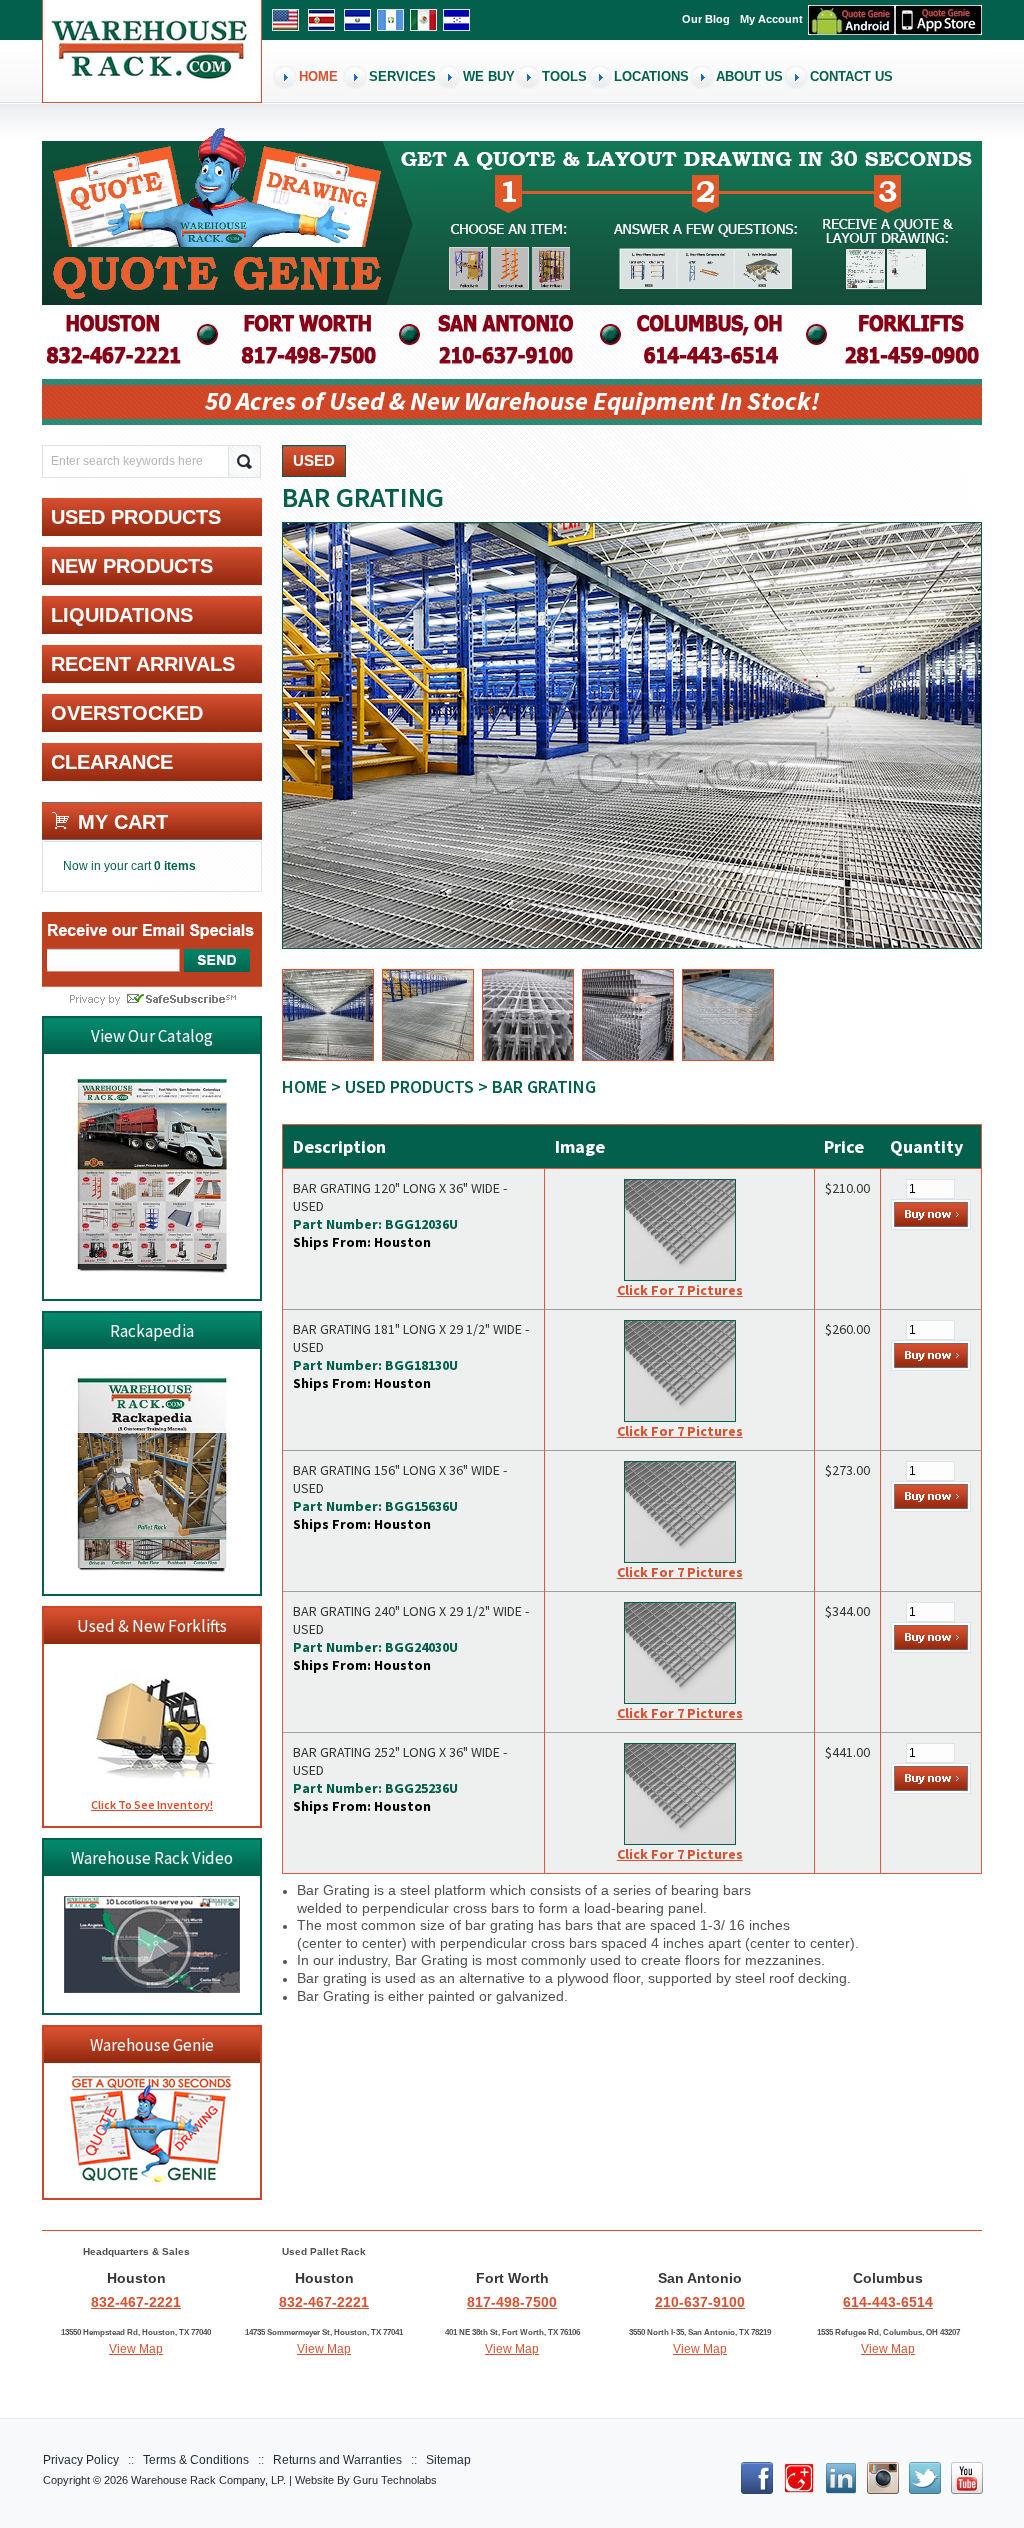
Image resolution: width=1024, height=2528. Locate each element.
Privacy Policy (81, 2460)
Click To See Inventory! (152, 1804)
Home (304, 1086)
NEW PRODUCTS (132, 566)
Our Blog (706, 19)
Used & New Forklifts (152, 1626)
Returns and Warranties (337, 2460)
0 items (175, 866)
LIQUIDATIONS (122, 615)
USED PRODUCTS (409, 1086)
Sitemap (448, 2460)
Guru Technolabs (395, 2480)
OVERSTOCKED (127, 713)
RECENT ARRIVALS (143, 664)
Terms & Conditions (196, 2460)
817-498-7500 (512, 2302)
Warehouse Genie (152, 2045)
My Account (771, 19)
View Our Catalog (152, 1036)
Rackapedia (152, 1331)
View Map (136, 2349)
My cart (123, 822)
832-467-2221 (136, 2302)
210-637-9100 (700, 2302)
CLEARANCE (112, 762)
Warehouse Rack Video (152, 1858)
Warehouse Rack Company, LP (207, 2480)
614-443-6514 (888, 2302)
